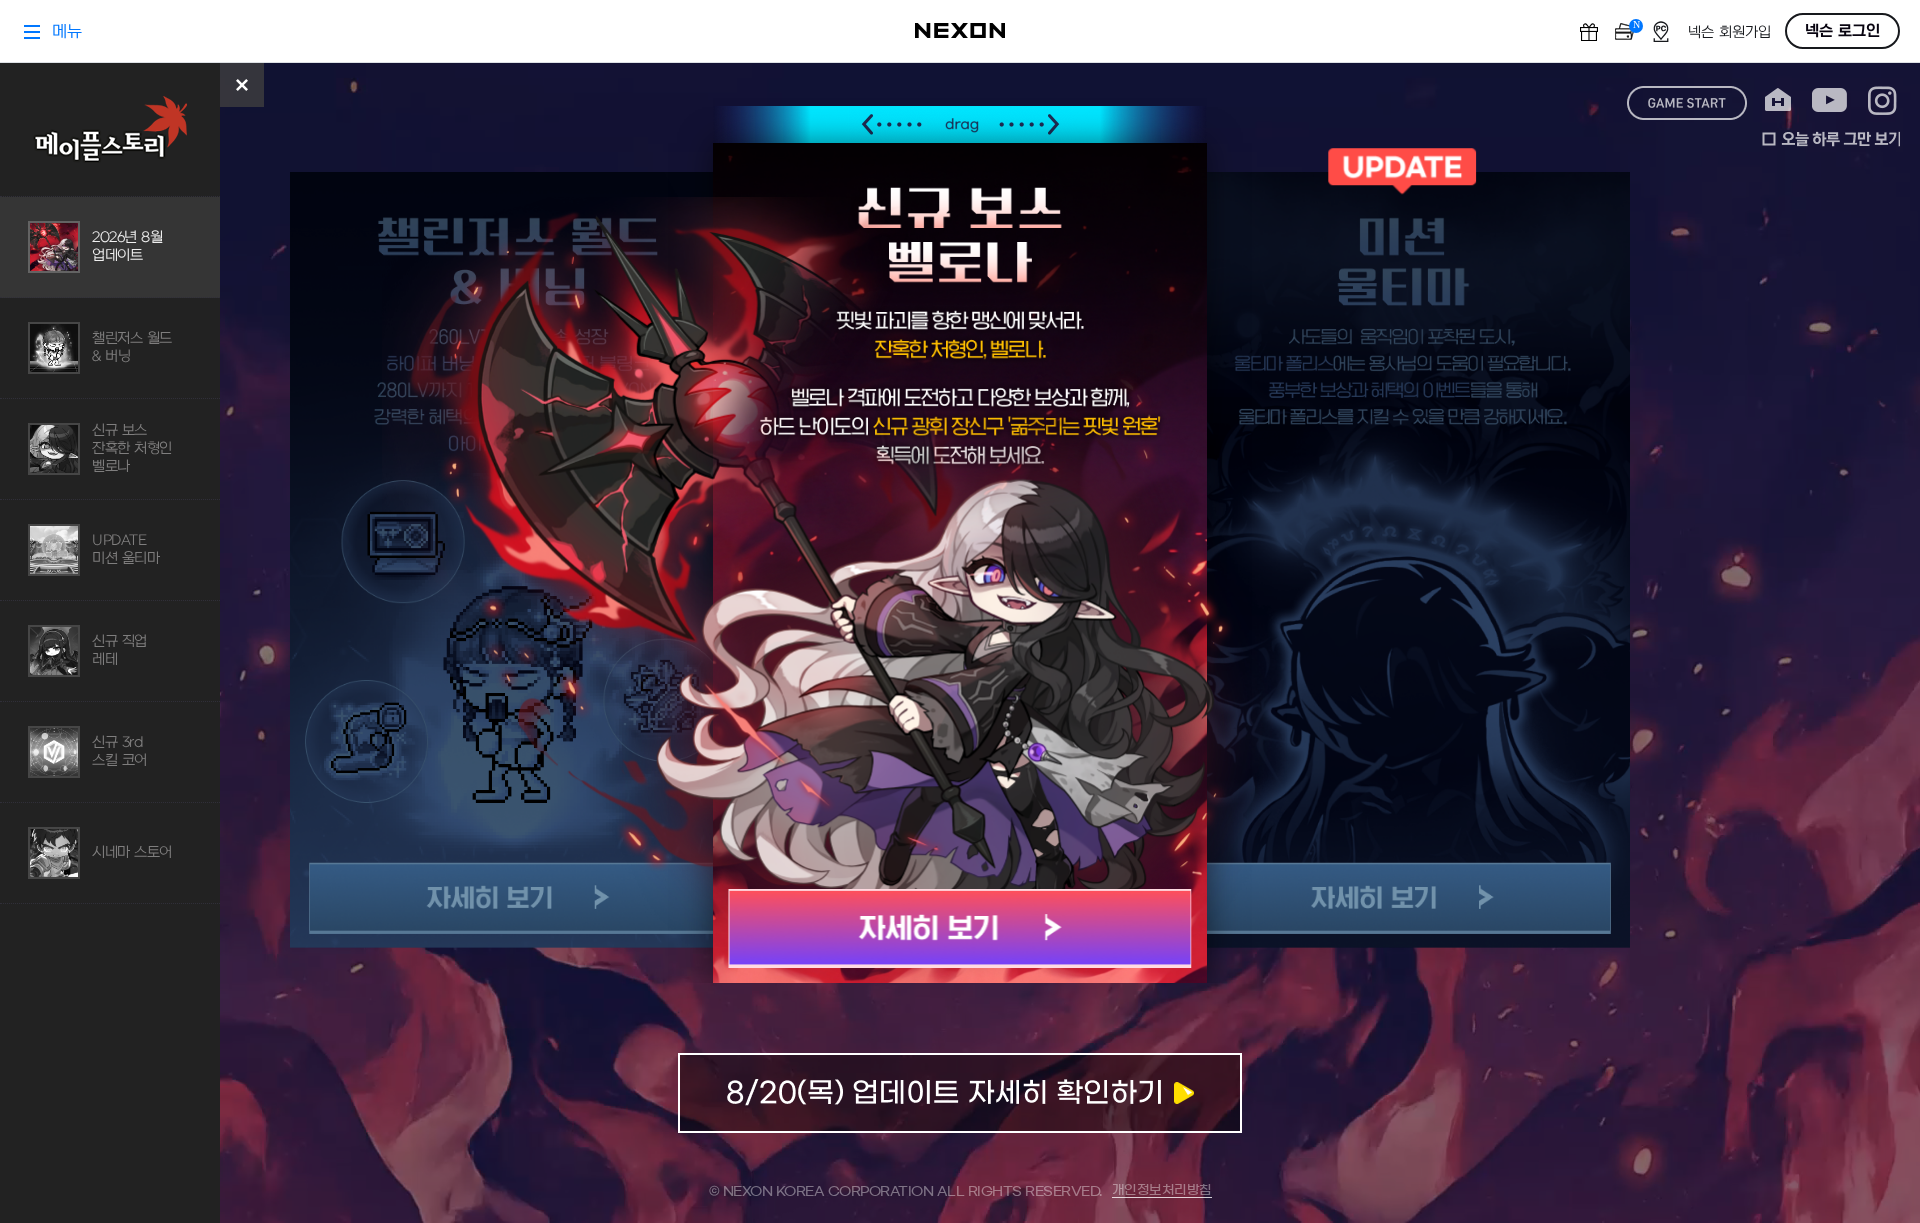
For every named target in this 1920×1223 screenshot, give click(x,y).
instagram (1882, 100)
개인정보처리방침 (1162, 1190)
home (1778, 100)
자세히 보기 (960, 928)
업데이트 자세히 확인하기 (960, 1093)
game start (1687, 103)
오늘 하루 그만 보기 (1831, 139)
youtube (1829, 100)
